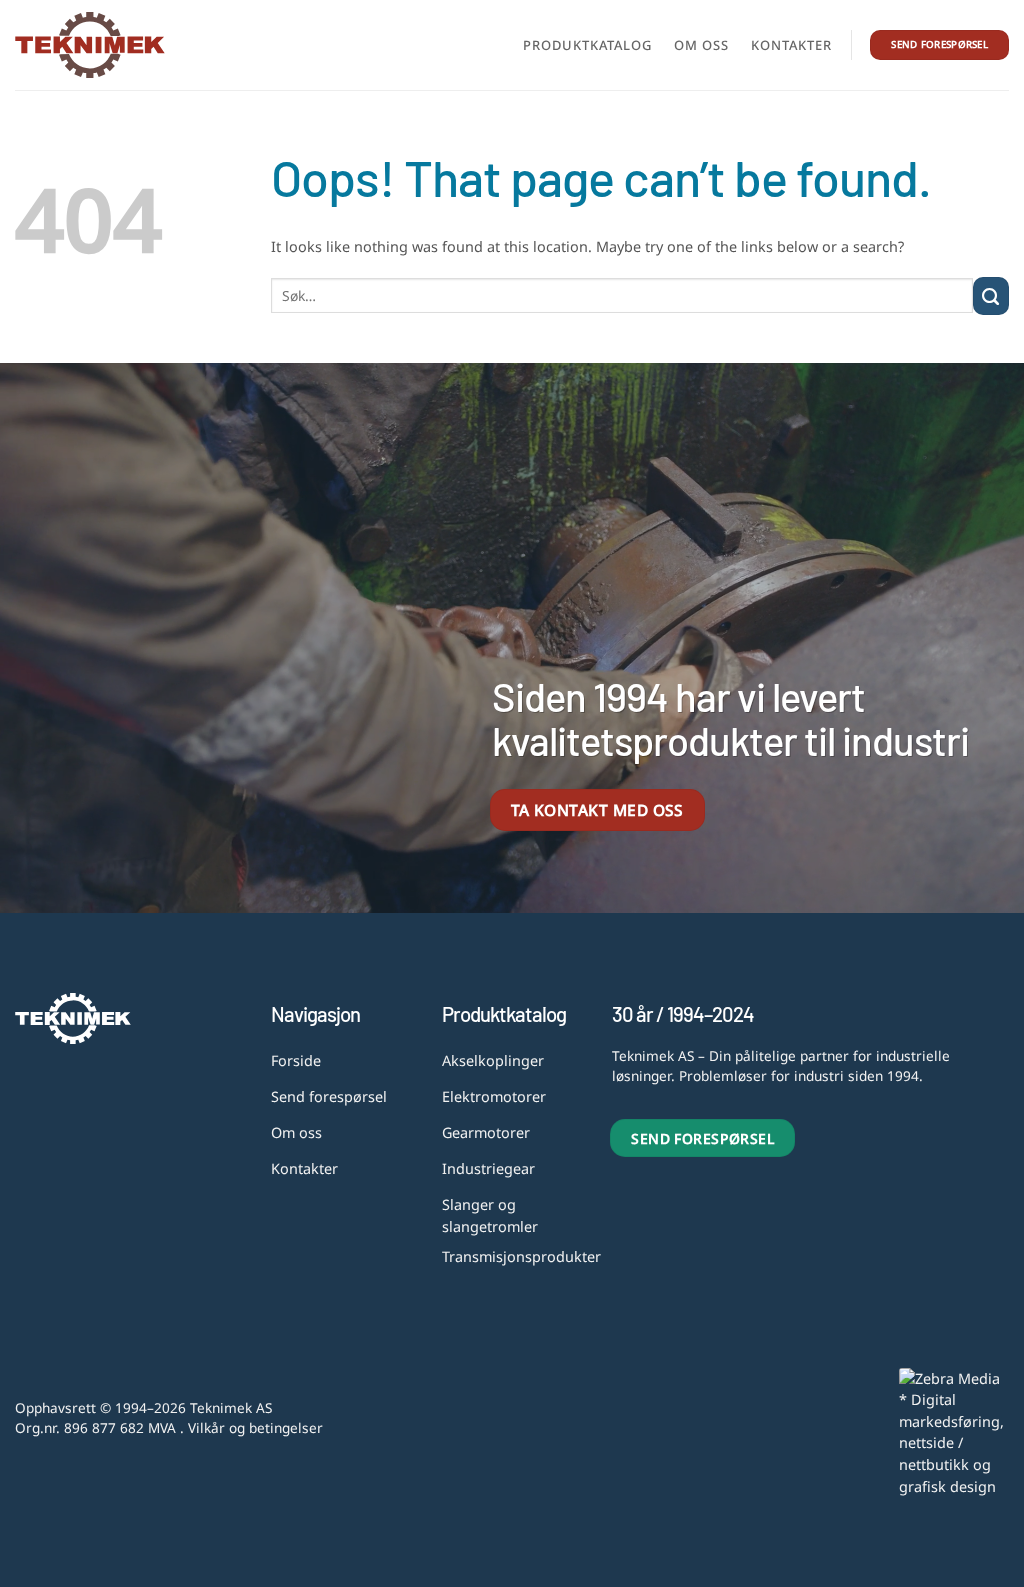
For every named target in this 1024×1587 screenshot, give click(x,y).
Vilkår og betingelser (255, 1427)
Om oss (701, 45)
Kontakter (791, 45)
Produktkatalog (587, 45)
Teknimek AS (231, 1407)
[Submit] (991, 296)
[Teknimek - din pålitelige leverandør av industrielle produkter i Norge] (90, 44)
